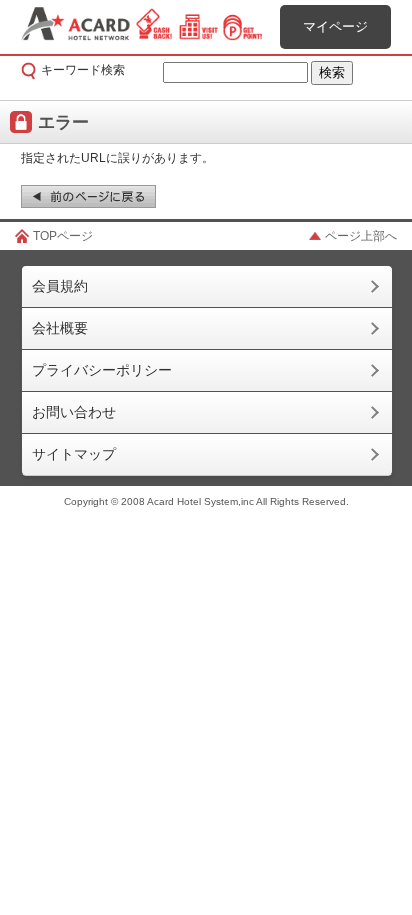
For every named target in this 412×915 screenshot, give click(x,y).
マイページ (335, 26)
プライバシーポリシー (102, 370)
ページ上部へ (361, 236)
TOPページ (63, 236)
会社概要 (60, 328)
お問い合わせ (74, 412)
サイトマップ (74, 454)
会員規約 (60, 286)
